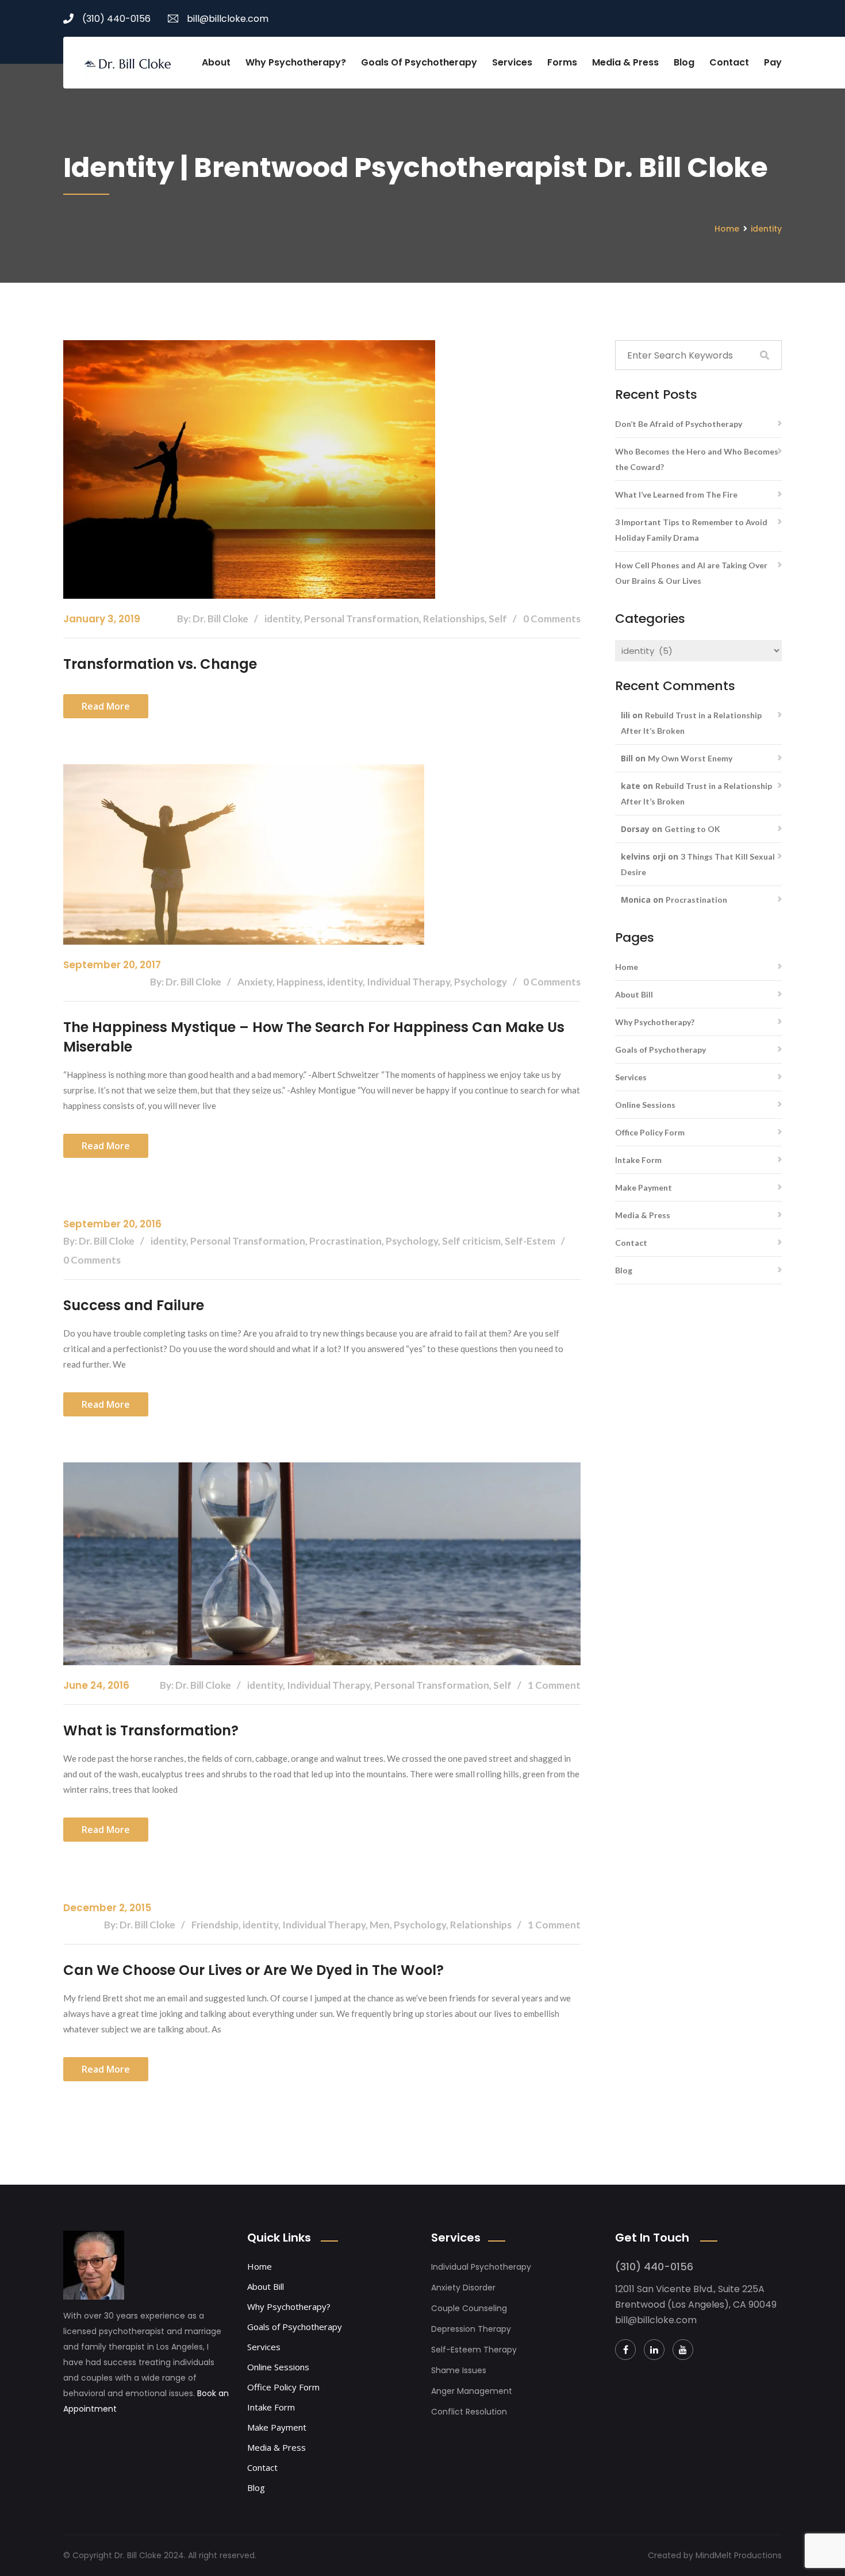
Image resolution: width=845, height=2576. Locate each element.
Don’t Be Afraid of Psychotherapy (679, 424)
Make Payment (644, 1187)
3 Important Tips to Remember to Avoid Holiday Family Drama (691, 530)
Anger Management (472, 2391)
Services (512, 62)
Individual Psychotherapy (481, 2267)
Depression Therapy (471, 2329)
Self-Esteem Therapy (474, 2350)
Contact (729, 62)
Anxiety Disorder (463, 2288)
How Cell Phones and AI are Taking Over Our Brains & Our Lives (691, 573)
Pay (773, 62)
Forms (562, 62)
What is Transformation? (151, 1730)
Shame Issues (459, 2370)
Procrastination (696, 900)
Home (727, 229)
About (216, 62)
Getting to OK (692, 829)
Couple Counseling (469, 2308)
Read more (106, 706)
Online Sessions (645, 1105)
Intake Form (638, 1160)
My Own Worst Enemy (690, 758)
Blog (684, 62)
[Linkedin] (654, 2350)
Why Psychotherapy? (296, 62)
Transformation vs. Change (160, 664)
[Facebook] (625, 2350)
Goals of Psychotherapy (419, 62)
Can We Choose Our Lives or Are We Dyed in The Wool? (253, 1970)
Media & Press (625, 62)
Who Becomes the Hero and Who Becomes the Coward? (697, 459)
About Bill (634, 994)
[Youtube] (683, 2350)
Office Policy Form (650, 1132)
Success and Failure (134, 1305)
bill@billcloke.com (228, 19)
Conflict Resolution (469, 2412)
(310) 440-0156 (116, 19)
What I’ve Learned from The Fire (676, 494)
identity (766, 229)
